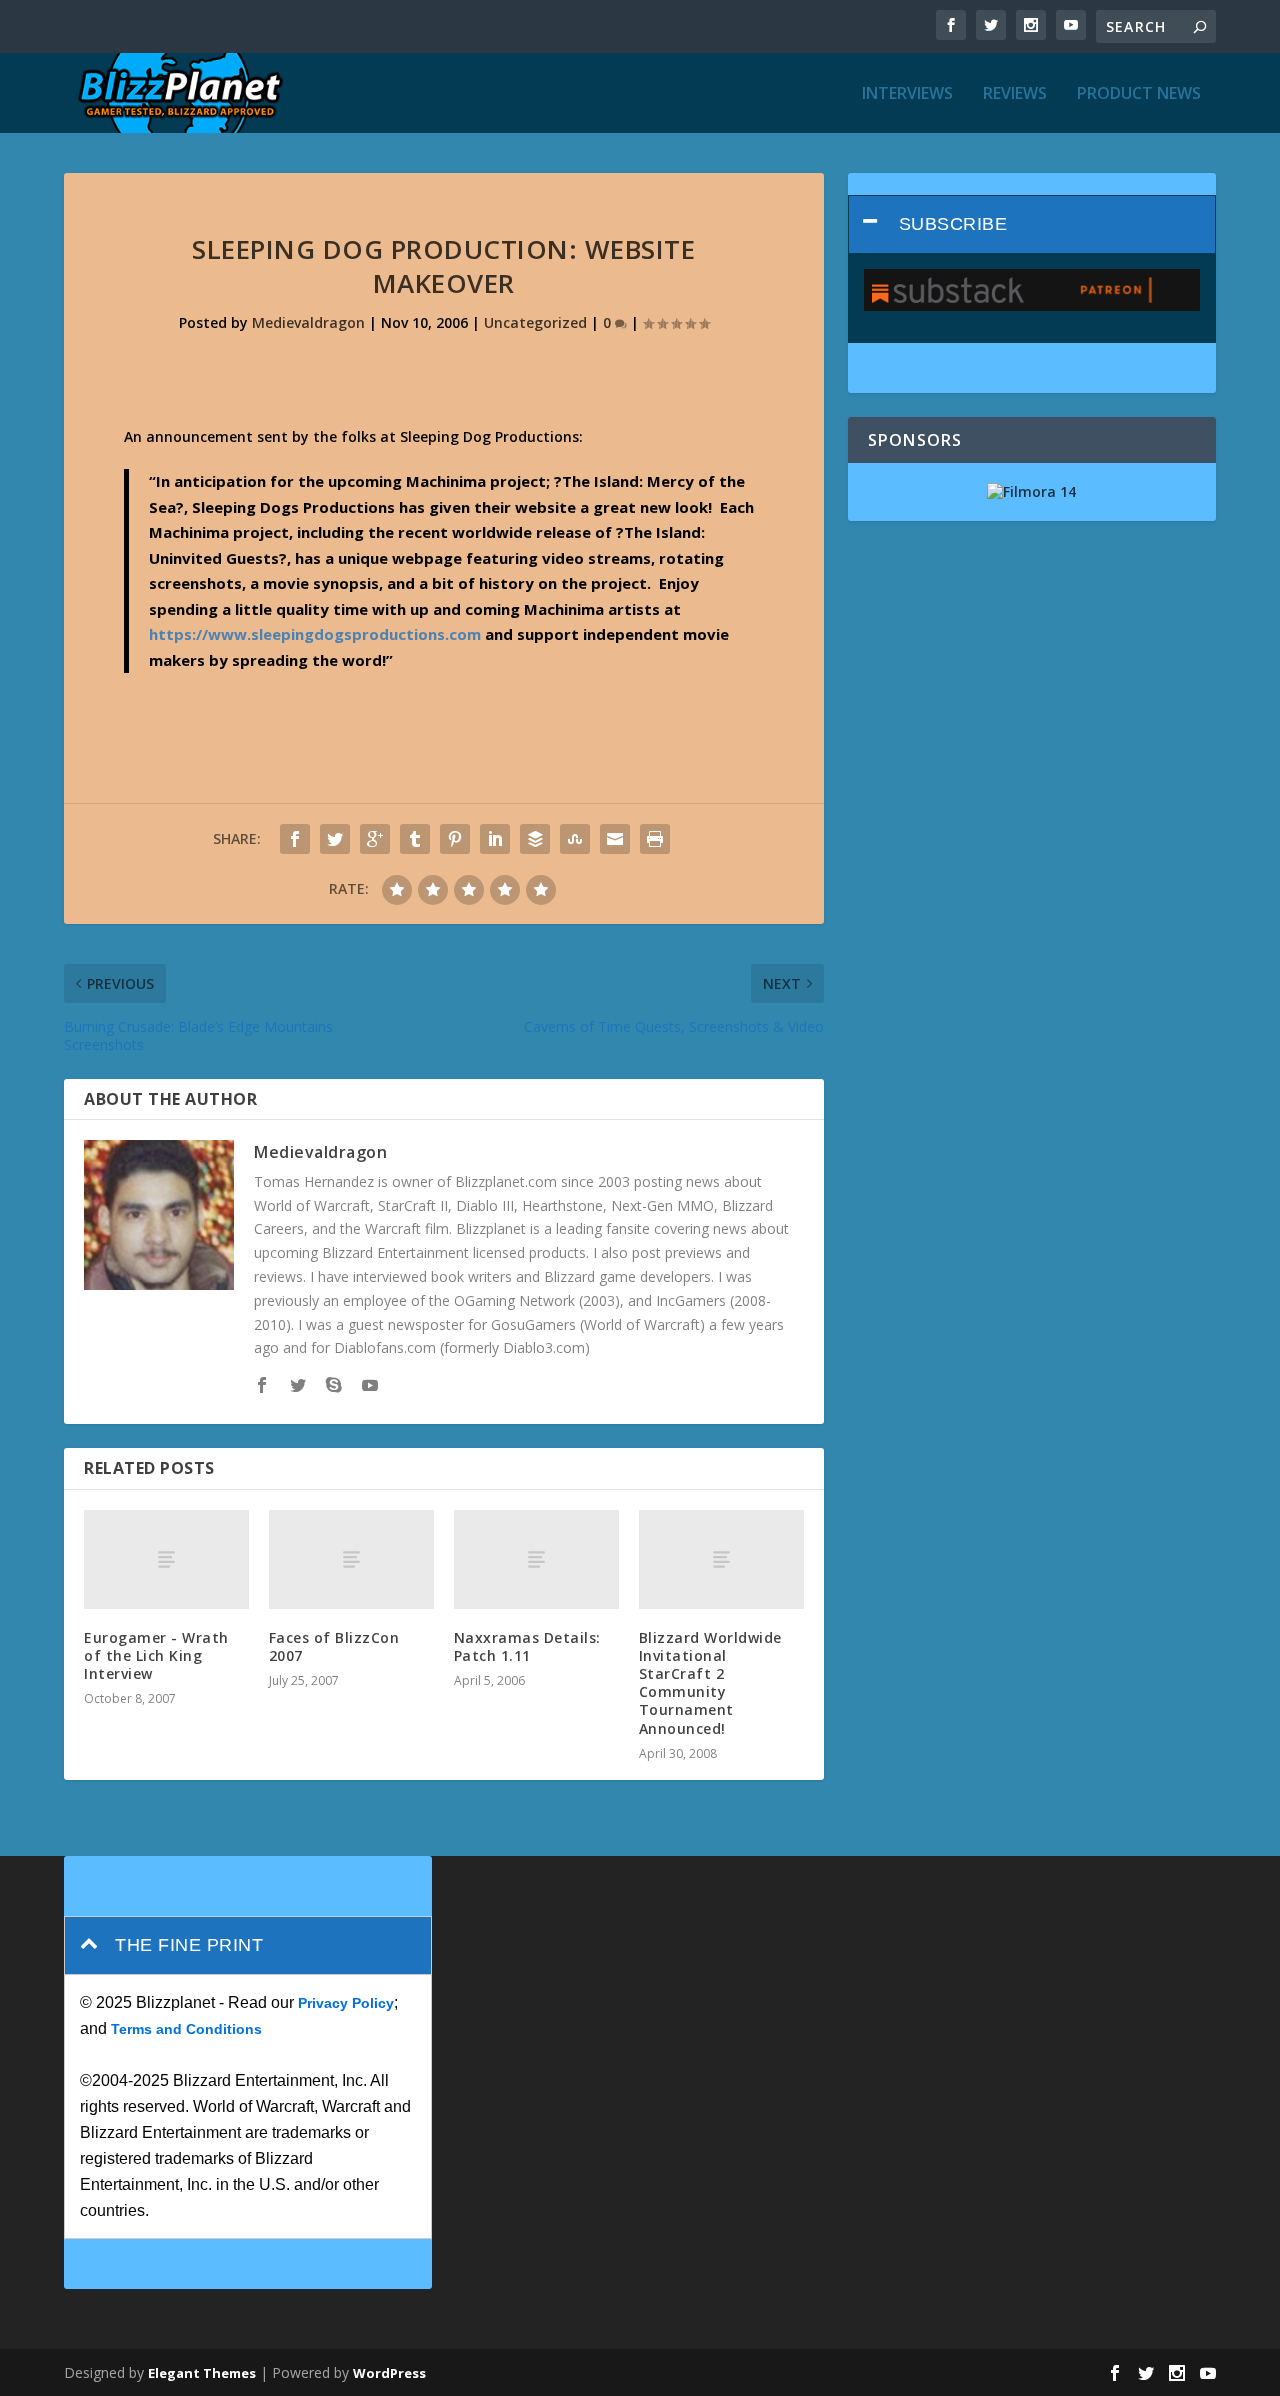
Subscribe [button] (953, 224)
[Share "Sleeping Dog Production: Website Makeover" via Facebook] (295, 839)
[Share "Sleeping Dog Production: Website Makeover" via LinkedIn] (495, 839)
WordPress (389, 2373)
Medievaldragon (308, 322)
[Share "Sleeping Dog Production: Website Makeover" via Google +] (375, 839)
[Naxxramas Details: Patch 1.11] (536, 1559)
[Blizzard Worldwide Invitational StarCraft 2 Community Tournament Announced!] (721, 1559)
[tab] (1032, 224)
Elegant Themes (202, 2373)
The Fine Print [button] (189, 1945)
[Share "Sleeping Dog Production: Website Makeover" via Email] (615, 839)
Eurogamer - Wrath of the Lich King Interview (156, 1655)
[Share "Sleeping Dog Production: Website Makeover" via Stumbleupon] (575, 839)
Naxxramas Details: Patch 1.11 (527, 1646)
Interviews (907, 94)
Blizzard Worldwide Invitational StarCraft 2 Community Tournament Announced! (710, 1683)
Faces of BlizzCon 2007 (334, 1646)
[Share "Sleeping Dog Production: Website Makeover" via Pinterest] (455, 839)
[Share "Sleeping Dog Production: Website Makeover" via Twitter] (335, 839)
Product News (1139, 94)
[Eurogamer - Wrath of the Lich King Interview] (166, 1559)
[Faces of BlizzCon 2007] (351, 1559)
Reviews (1015, 94)
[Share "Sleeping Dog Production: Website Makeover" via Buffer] (535, 839)
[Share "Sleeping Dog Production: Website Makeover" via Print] (655, 839)
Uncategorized (535, 322)
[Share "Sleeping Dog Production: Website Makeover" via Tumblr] (415, 839)
